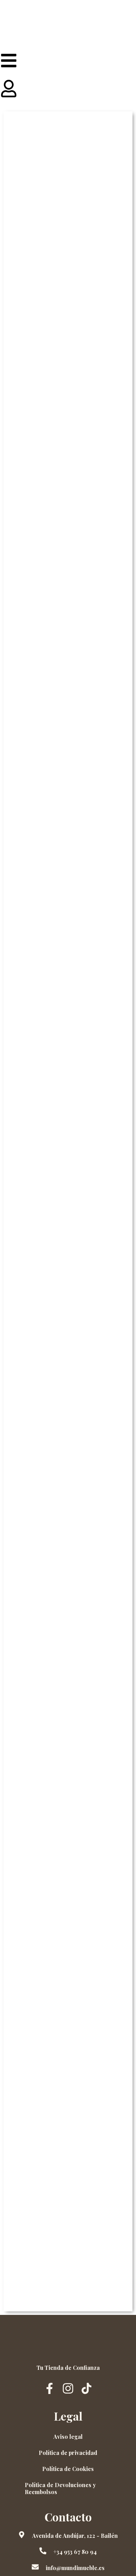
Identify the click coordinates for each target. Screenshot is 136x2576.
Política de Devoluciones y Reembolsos (60, 2488)
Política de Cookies (68, 2469)
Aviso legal (68, 2437)
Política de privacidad (68, 2453)
